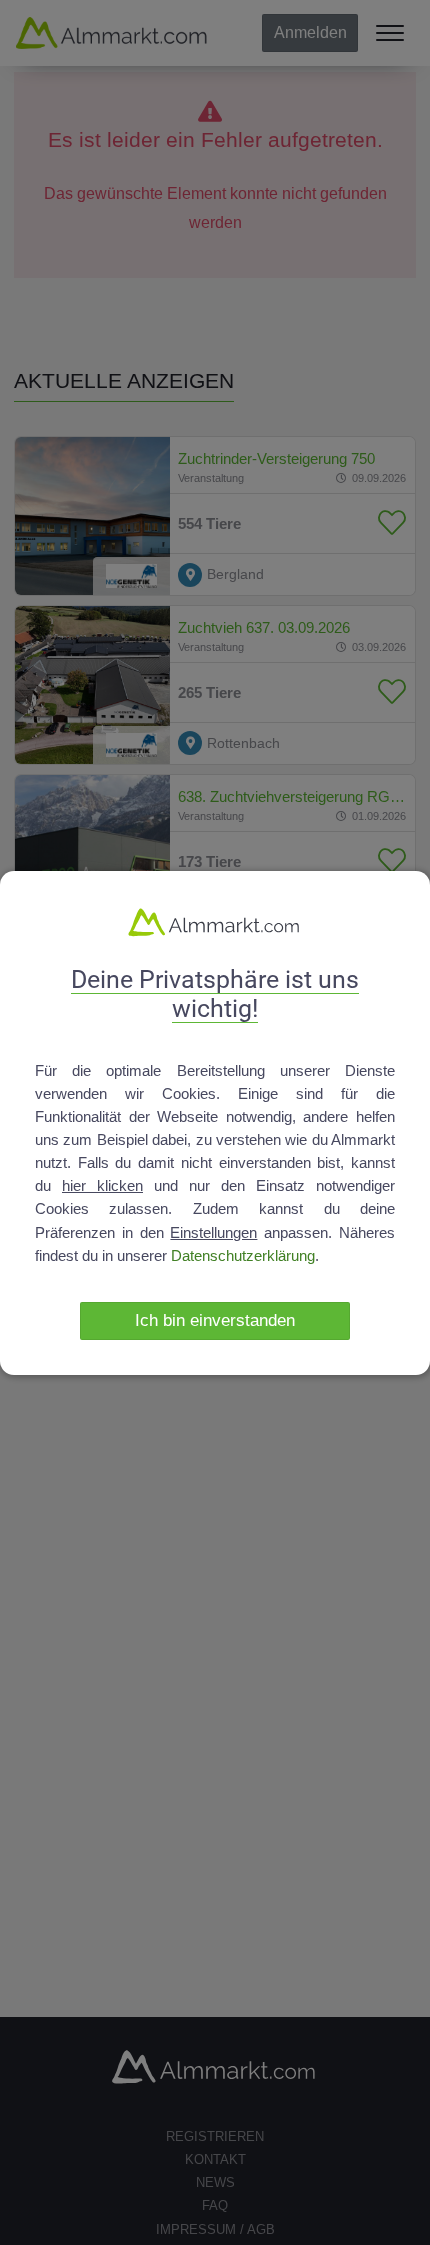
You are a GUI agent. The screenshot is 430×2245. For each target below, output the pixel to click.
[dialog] (215, 1123)
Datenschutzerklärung (243, 1255)
